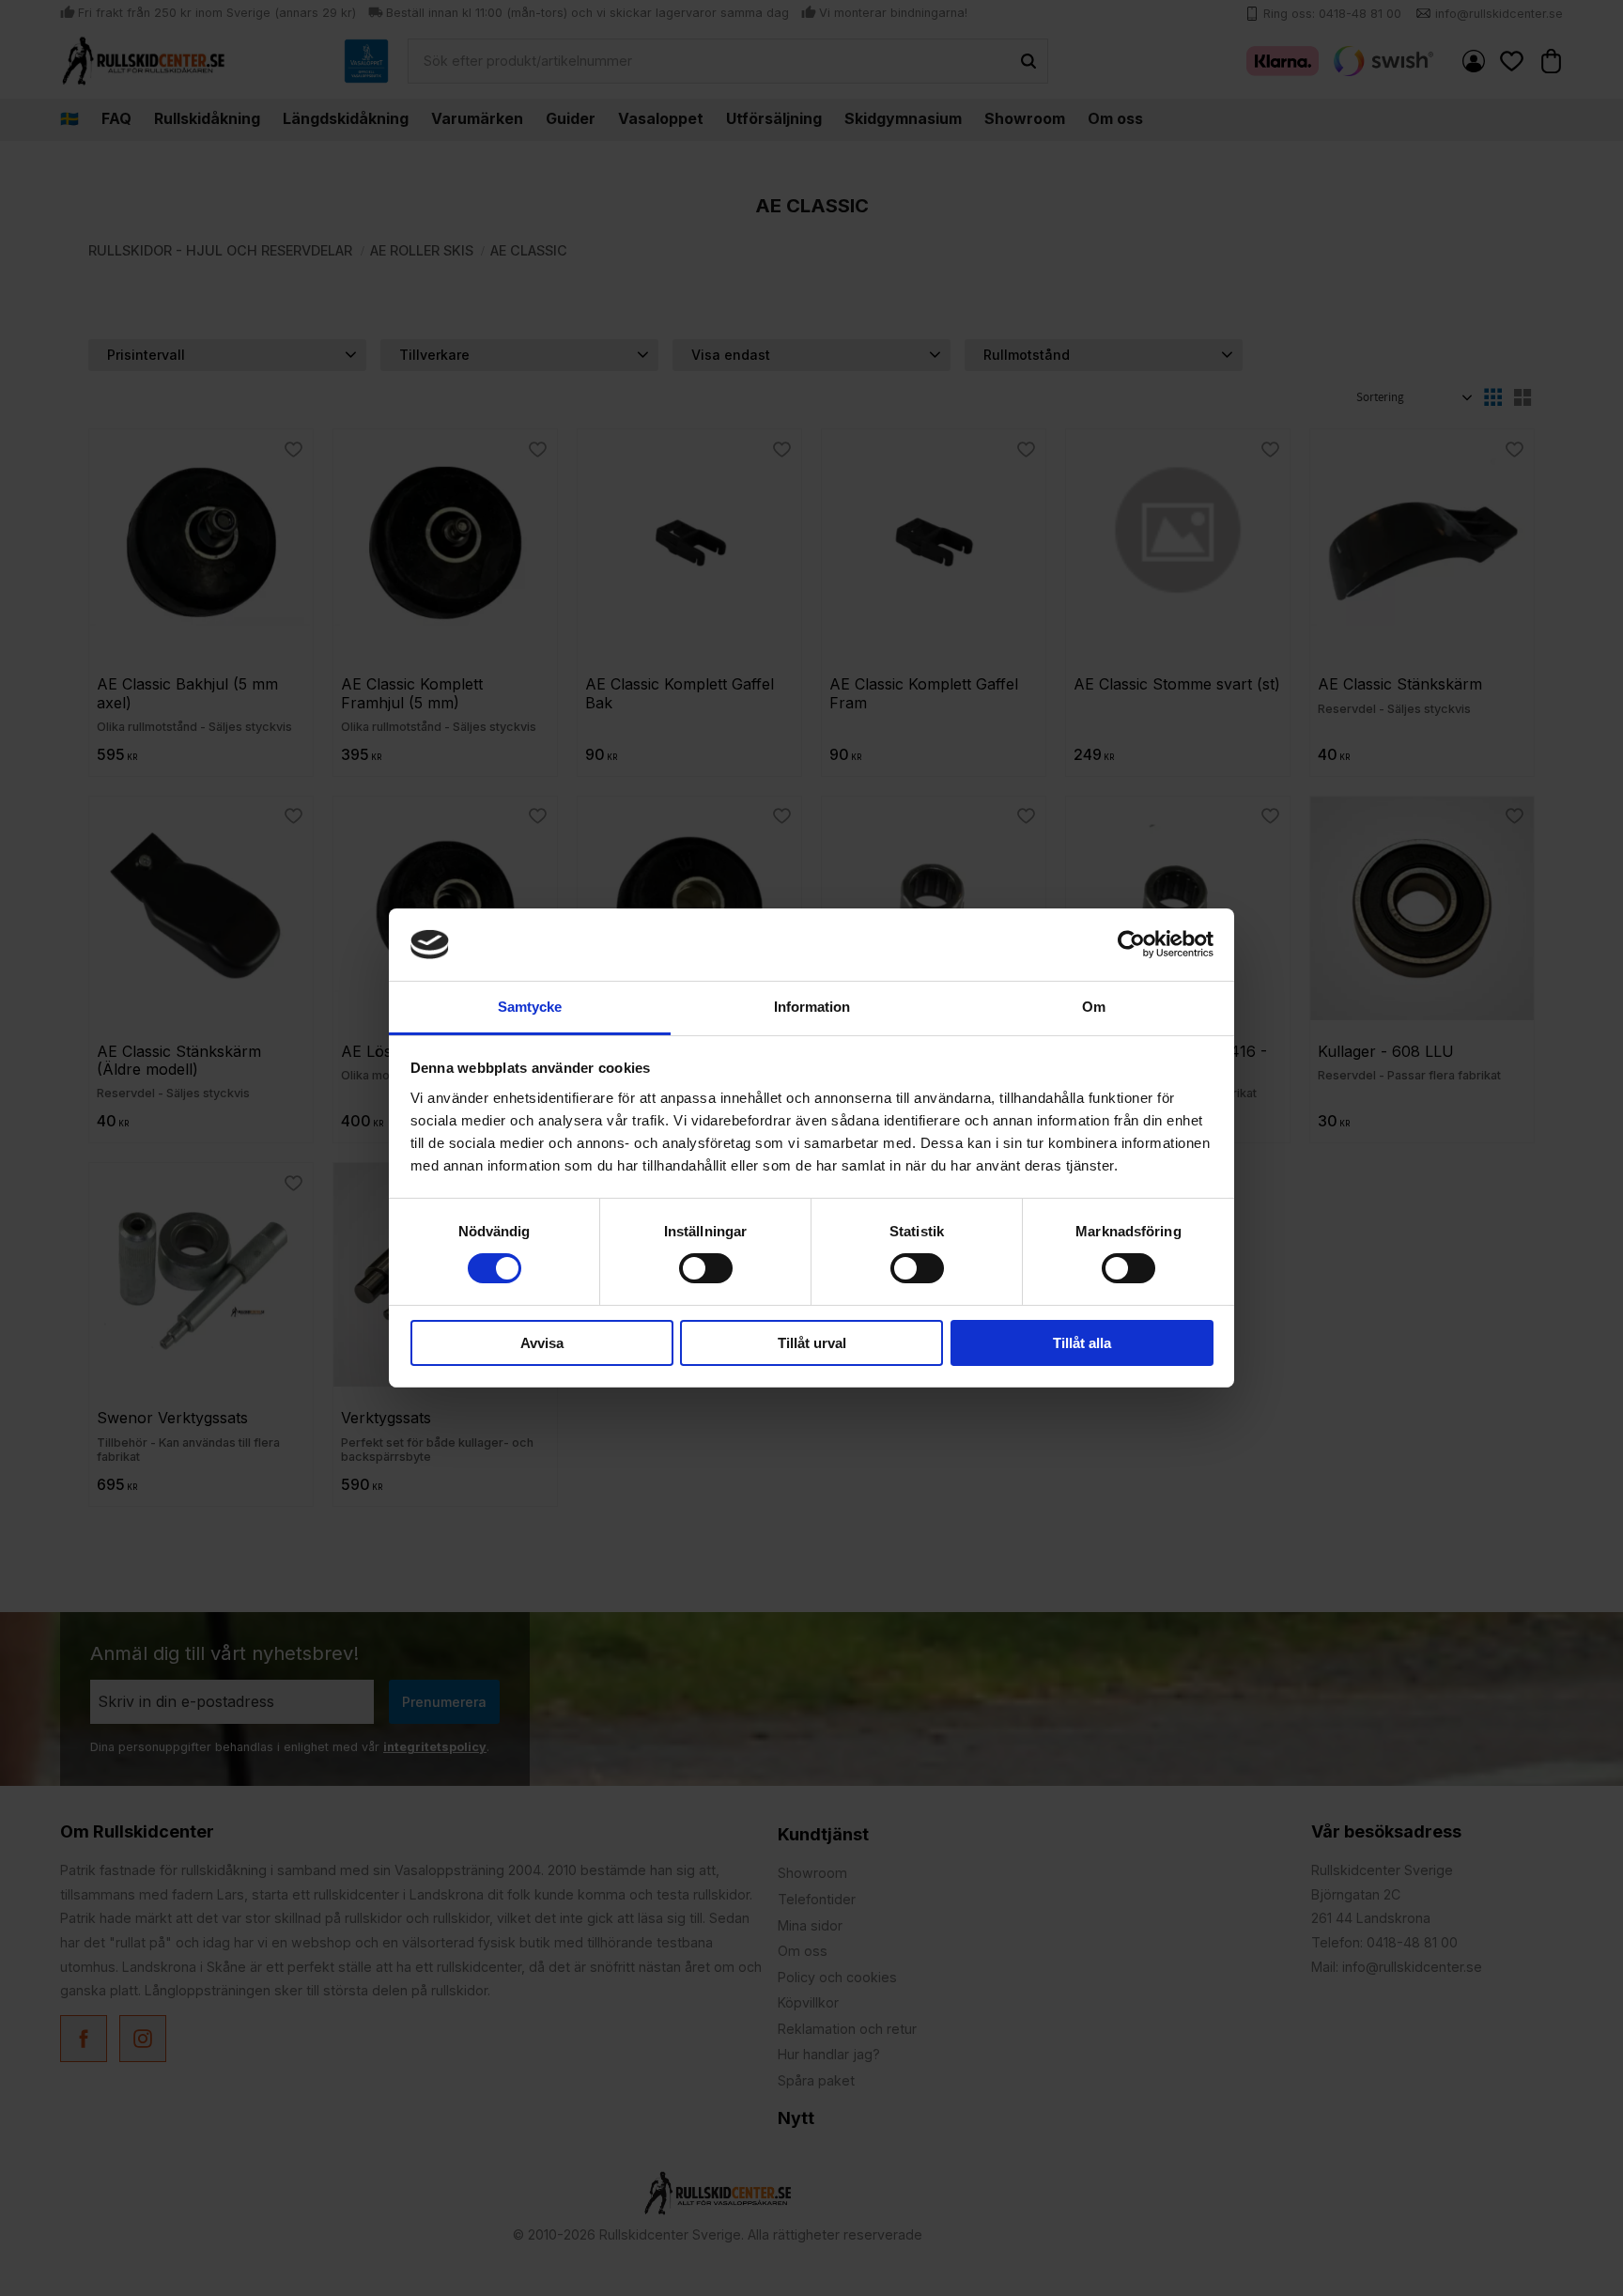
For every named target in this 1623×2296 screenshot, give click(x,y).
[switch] (706, 1268)
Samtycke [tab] (530, 1007)
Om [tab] (1094, 1007)
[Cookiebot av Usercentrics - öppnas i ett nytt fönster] (1131, 944)
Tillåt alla (1082, 1343)
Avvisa (542, 1343)
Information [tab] (812, 1007)
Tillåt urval (812, 1343)
